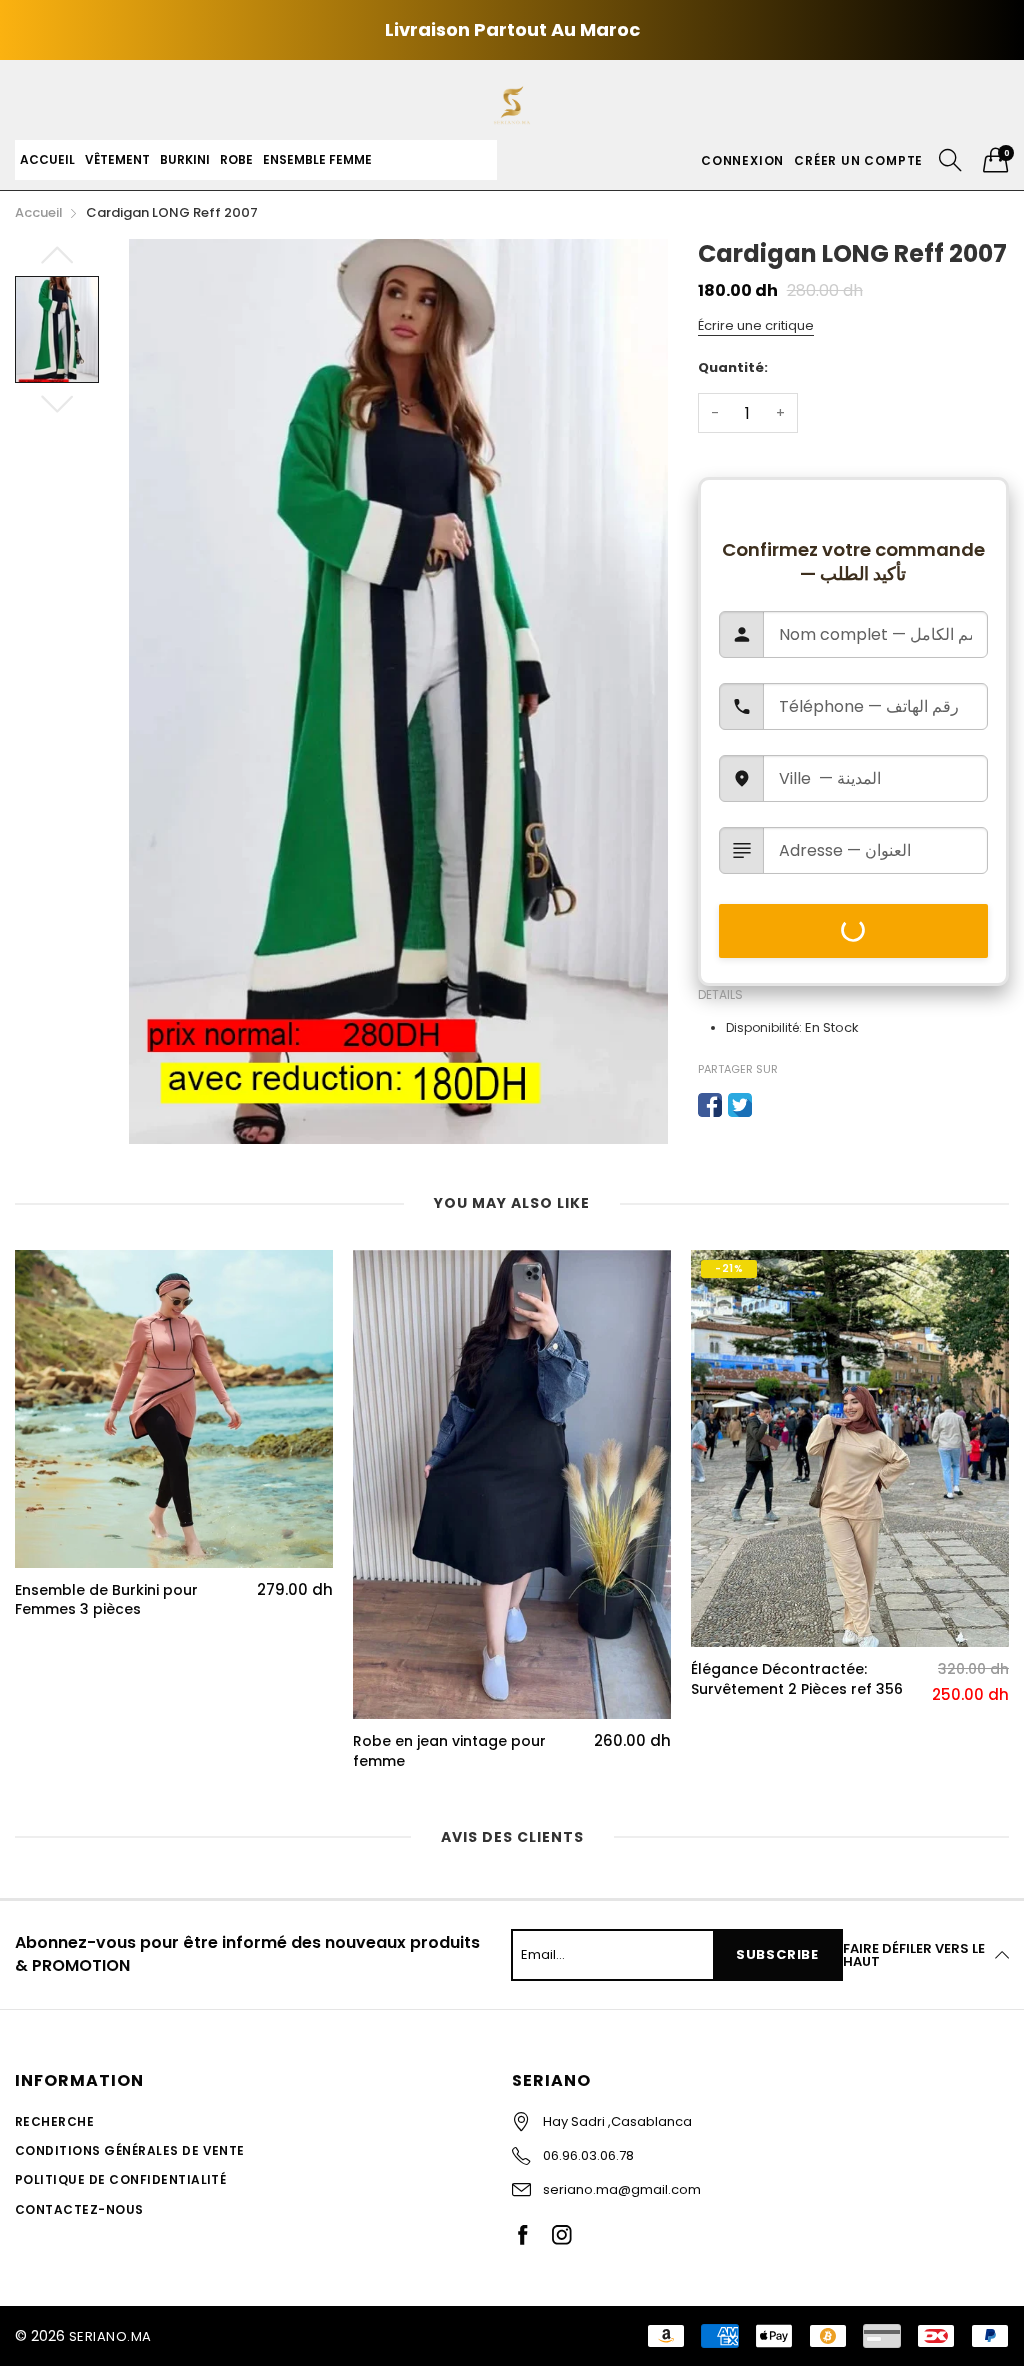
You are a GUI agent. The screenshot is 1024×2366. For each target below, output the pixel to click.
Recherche (54, 2121)
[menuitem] (47, 160)
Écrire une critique (756, 325)
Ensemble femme (317, 159)
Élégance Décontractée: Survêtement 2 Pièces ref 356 (797, 1679)
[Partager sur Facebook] (710, 1105)
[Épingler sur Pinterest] (770, 1105)
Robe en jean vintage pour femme (449, 1751)
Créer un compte (858, 160)
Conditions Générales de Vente (130, 2150)
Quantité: (733, 367)
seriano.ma (110, 2336)
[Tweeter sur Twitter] (740, 1105)
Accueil (47, 159)
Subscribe (777, 1954)
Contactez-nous (79, 2209)
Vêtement (117, 159)
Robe (236, 159)
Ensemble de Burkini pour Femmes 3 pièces (106, 1600)
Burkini (185, 159)
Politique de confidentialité (120, 2179)
